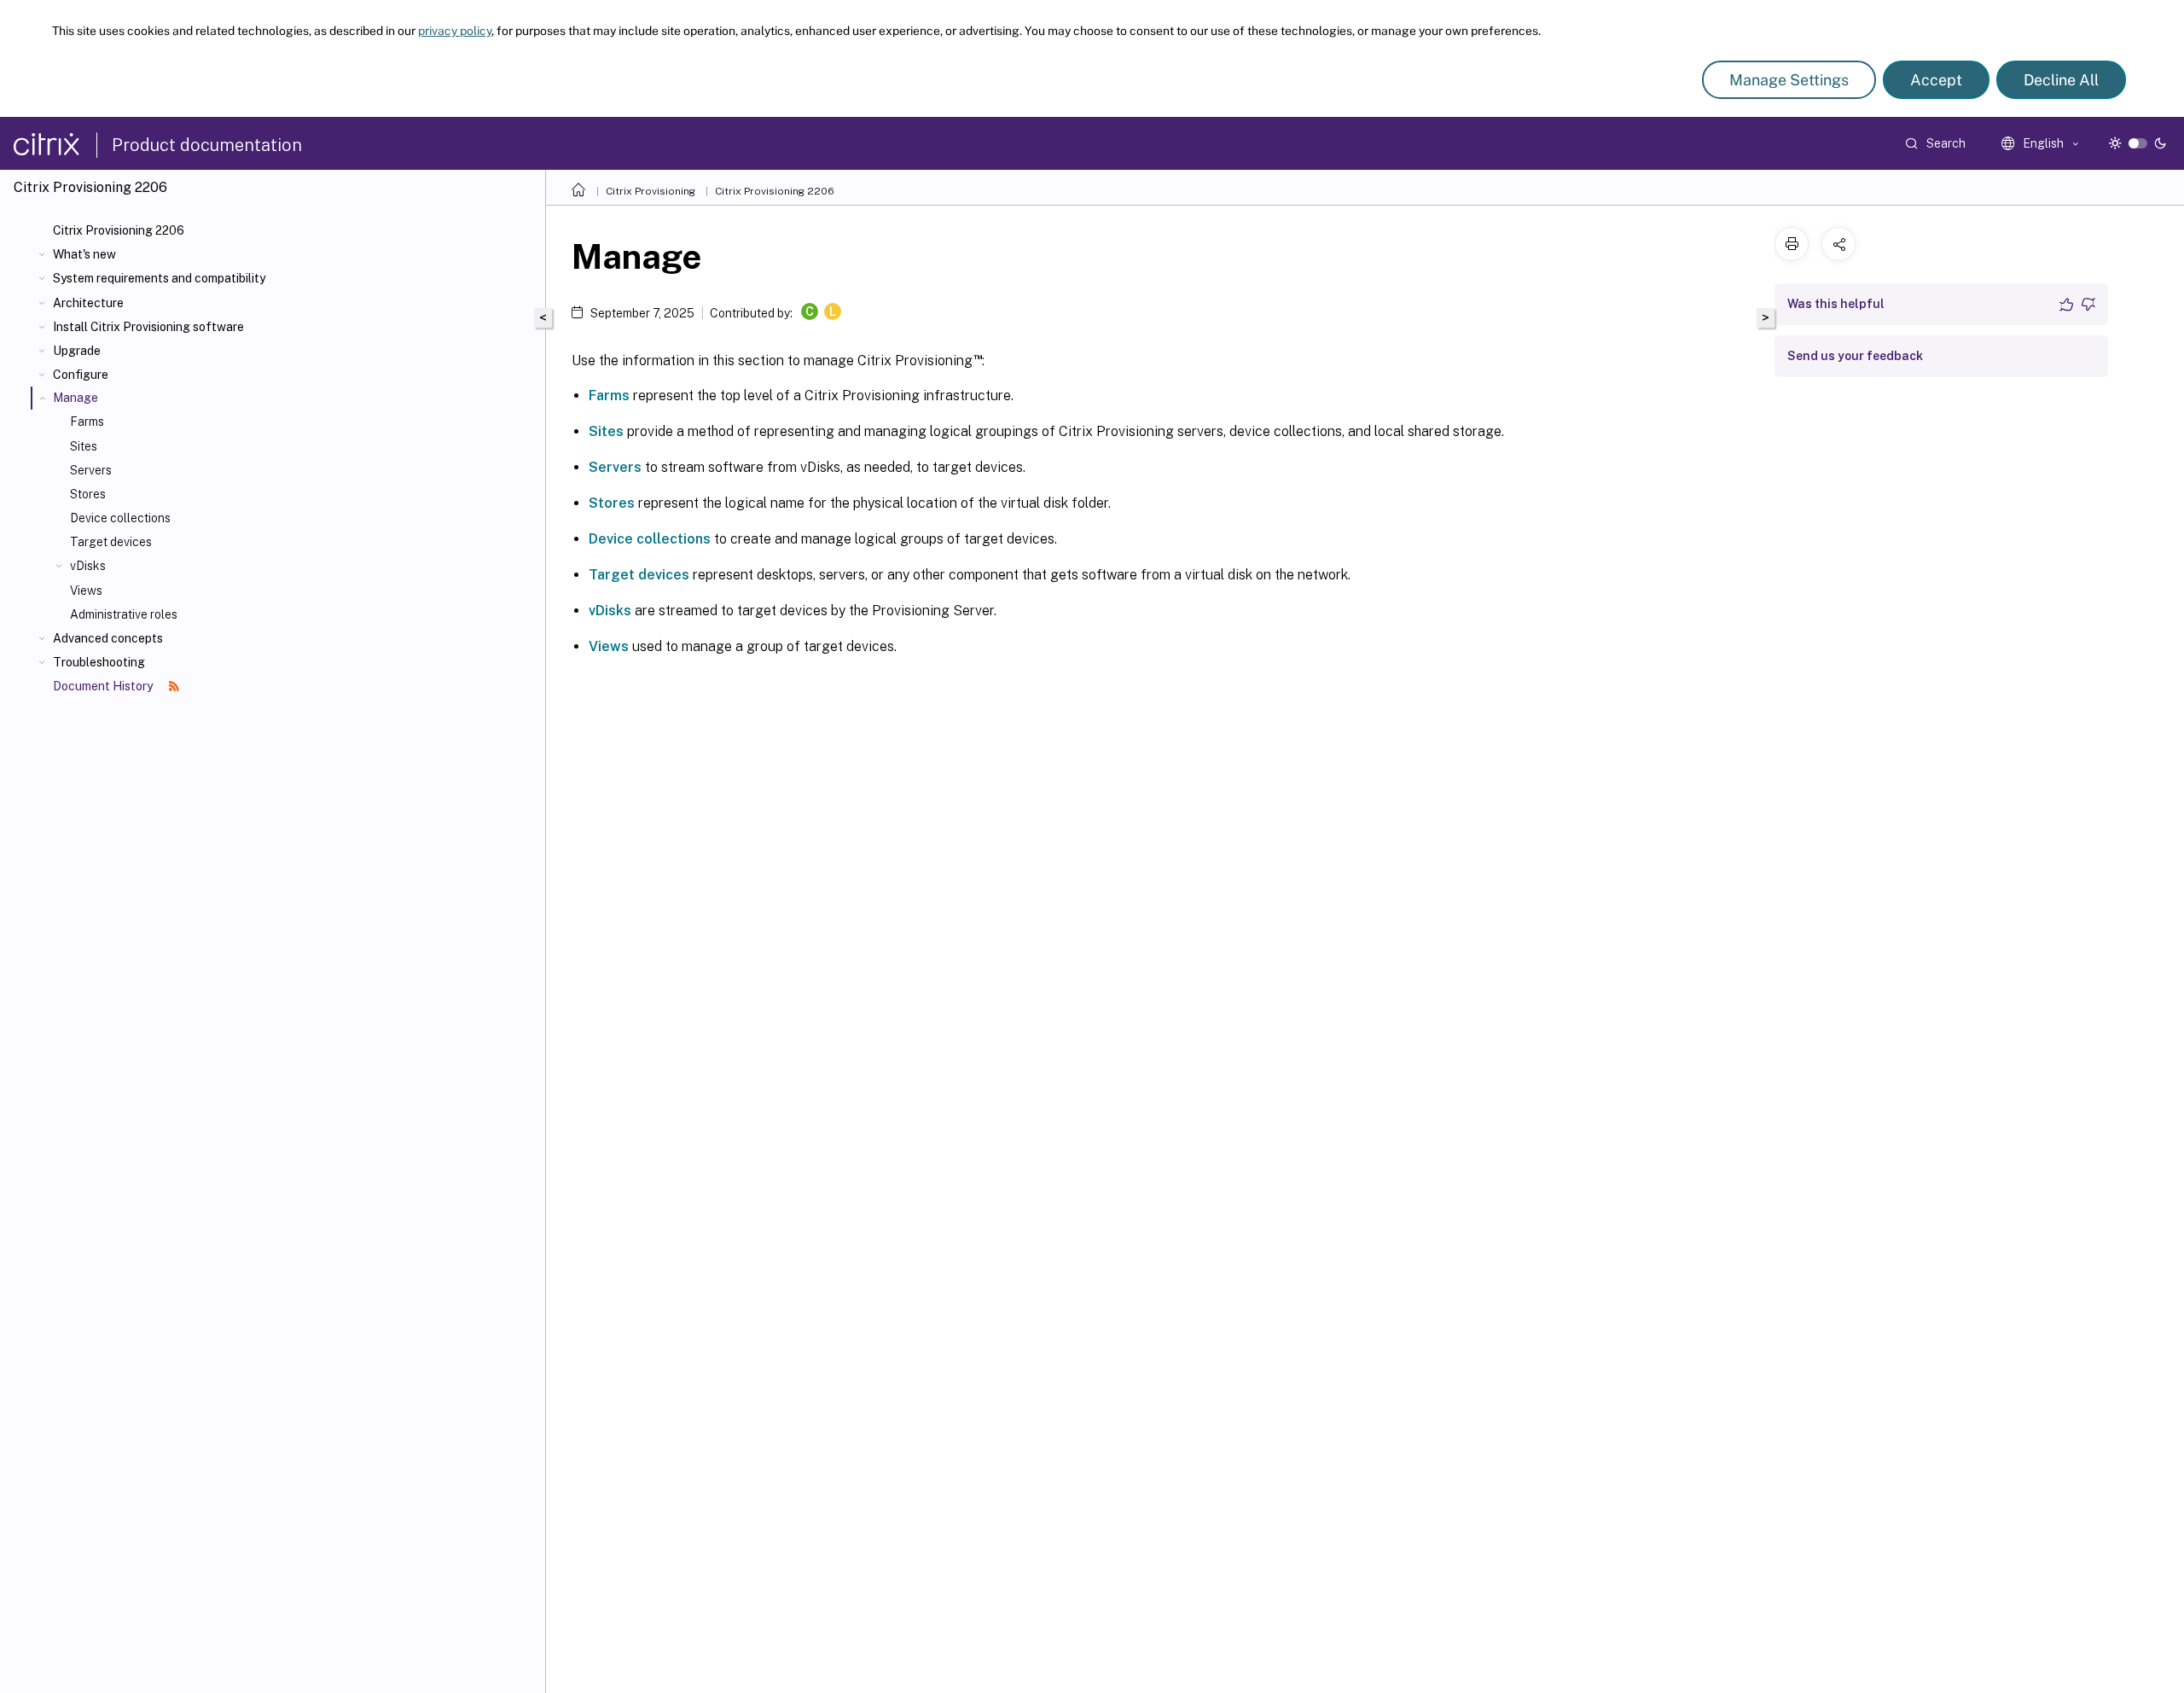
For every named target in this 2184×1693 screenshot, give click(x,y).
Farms (87, 422)
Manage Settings (1789, 80)
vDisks (88, 566)
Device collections (120, 518)
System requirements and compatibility (159, 278)
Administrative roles (124, 614)
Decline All (2061, 80)
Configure (81, 375)
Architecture (88, 303)
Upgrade (77, 351)
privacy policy (455, 31)
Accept (1936, 80)
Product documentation (207, 145)
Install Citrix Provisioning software (148, 327)
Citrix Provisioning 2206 (119, 230)
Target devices (111, 542)
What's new (84, 254)
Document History (104, 686)
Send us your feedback (1855, 356)
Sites (84, 446)
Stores (88, 494)
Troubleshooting (99, 662)
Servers (91, 470)
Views (86, 591)
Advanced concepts (108, 638)
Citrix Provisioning (651, 191)
